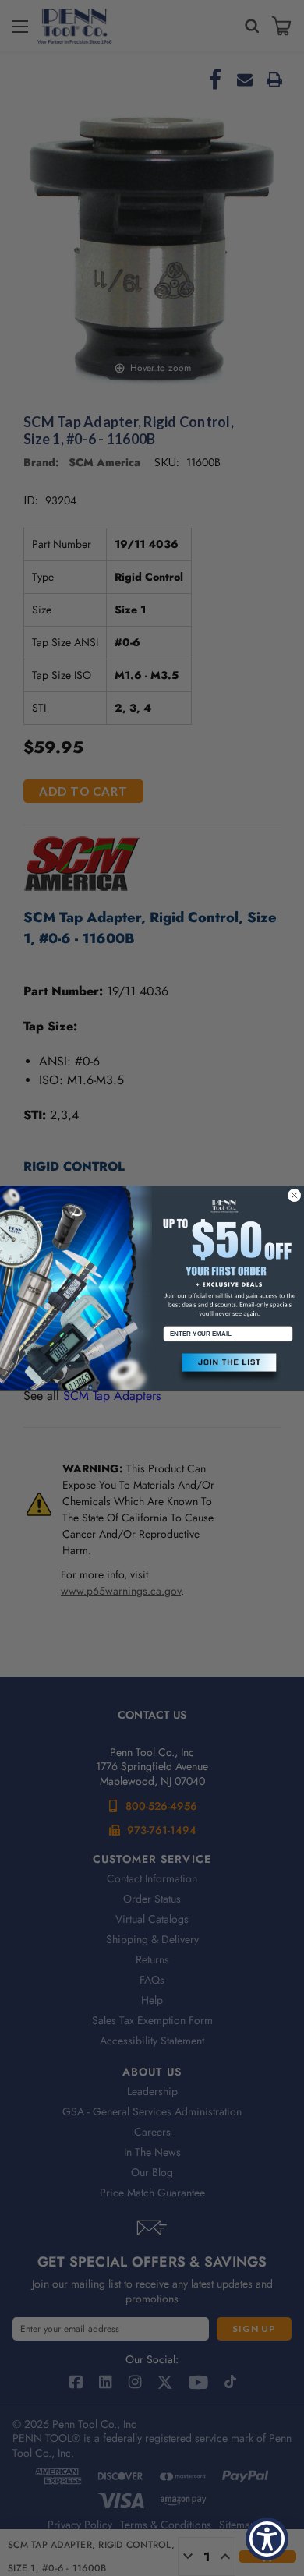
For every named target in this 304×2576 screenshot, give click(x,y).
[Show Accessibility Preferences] (267, 2539)
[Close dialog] (294, 1195)
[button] (228, 1369)
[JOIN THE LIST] (228, 1369)
